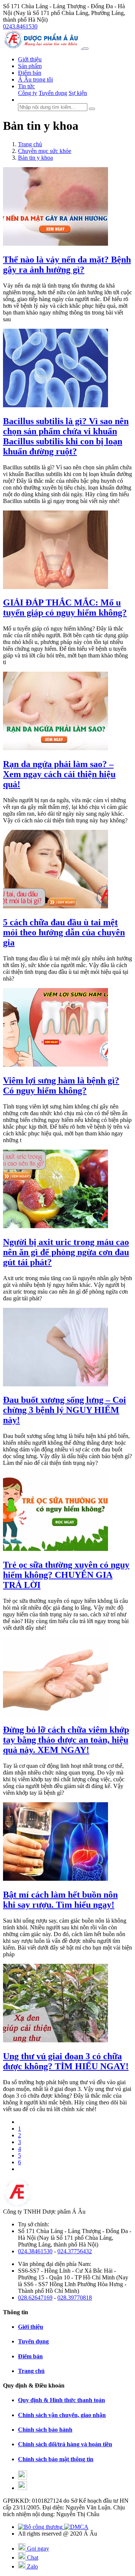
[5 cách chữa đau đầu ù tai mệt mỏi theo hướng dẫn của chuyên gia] (55, 906)
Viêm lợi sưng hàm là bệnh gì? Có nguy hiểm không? (61, 1085)
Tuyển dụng (53, 93)
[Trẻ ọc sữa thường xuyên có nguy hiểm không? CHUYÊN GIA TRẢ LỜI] (55, 1549)
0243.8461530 (20, 26)
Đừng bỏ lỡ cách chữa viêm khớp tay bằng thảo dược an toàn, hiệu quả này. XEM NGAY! (66, 1740)
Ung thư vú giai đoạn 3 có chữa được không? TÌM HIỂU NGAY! (66, 2061)
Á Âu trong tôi (35, 79)
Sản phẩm (30, 66)
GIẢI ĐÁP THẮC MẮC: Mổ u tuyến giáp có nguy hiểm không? (65, 608)
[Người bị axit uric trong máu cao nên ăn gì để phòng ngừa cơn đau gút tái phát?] (55, 1226)
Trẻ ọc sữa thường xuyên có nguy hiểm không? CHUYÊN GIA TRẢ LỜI (66, 1575)
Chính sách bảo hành (45, 2430)
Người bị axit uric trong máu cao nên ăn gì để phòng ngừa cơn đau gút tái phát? (66, 1252)
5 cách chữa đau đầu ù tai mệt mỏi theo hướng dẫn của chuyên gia (64, 932)
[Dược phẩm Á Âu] (43, 47)
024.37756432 (75, 2251)
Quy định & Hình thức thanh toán (61, 2400)
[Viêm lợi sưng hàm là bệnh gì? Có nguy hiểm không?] (55, 1065)
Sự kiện (78, 93)
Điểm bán (30, 73)
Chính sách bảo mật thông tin (56, 2459)
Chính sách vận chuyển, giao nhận (62, 2415)
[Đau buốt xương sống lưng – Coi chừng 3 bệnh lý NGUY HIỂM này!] (55, 1384)
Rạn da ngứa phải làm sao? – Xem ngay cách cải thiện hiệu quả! (59, 774)
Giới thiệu (30, 59)
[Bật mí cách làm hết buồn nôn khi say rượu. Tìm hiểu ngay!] (55, 1879)
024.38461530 (35, 2251)
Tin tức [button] (26, 86)
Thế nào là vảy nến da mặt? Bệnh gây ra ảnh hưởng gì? (67, 265)
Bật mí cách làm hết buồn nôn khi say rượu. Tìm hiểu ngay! (60, 1900)
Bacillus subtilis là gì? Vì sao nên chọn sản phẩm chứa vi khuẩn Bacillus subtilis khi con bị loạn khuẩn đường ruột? (66, 436)
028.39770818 (75, 2298)
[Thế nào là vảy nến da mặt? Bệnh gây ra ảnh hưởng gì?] (55, 244)
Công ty (28, 93)
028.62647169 (35, 2298)
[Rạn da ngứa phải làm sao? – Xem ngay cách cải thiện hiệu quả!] (55, 748)
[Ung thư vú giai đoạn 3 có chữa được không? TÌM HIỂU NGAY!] (55, 2040)
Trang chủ (31, 2371)
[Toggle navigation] (85, 49)
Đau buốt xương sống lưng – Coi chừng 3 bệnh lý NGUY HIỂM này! (64, 1410)
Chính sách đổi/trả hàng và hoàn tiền (65, 2444)
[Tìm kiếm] (92, 109)
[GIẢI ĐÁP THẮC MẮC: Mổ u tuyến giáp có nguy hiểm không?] (55, 587)
